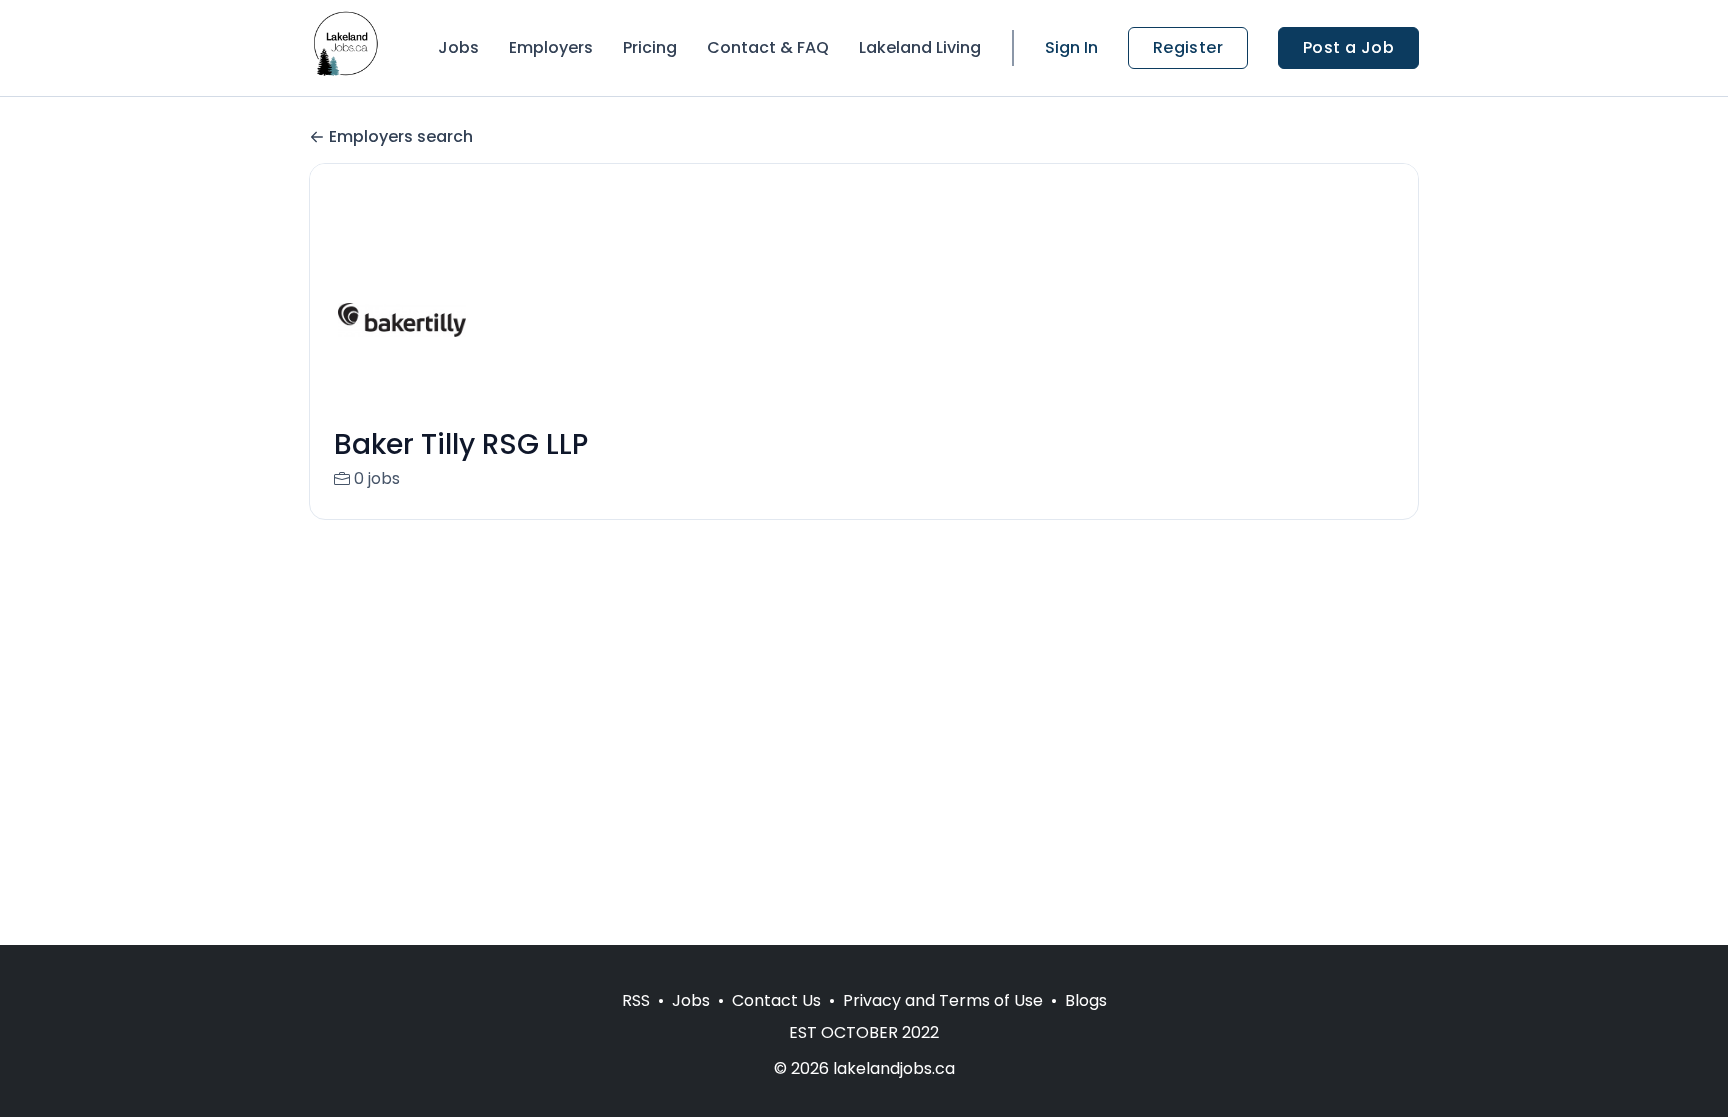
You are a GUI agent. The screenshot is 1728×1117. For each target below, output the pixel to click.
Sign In (1071, 47)
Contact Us (776, 1000)
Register (1188, 47)
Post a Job (1348, 47)
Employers (551, 47)
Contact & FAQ (768, 47)
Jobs (458, 47)
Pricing (650, 47)
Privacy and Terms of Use (943, 1000)
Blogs (1086, 1000)
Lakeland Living (920, 47)
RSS (636, 1000)
